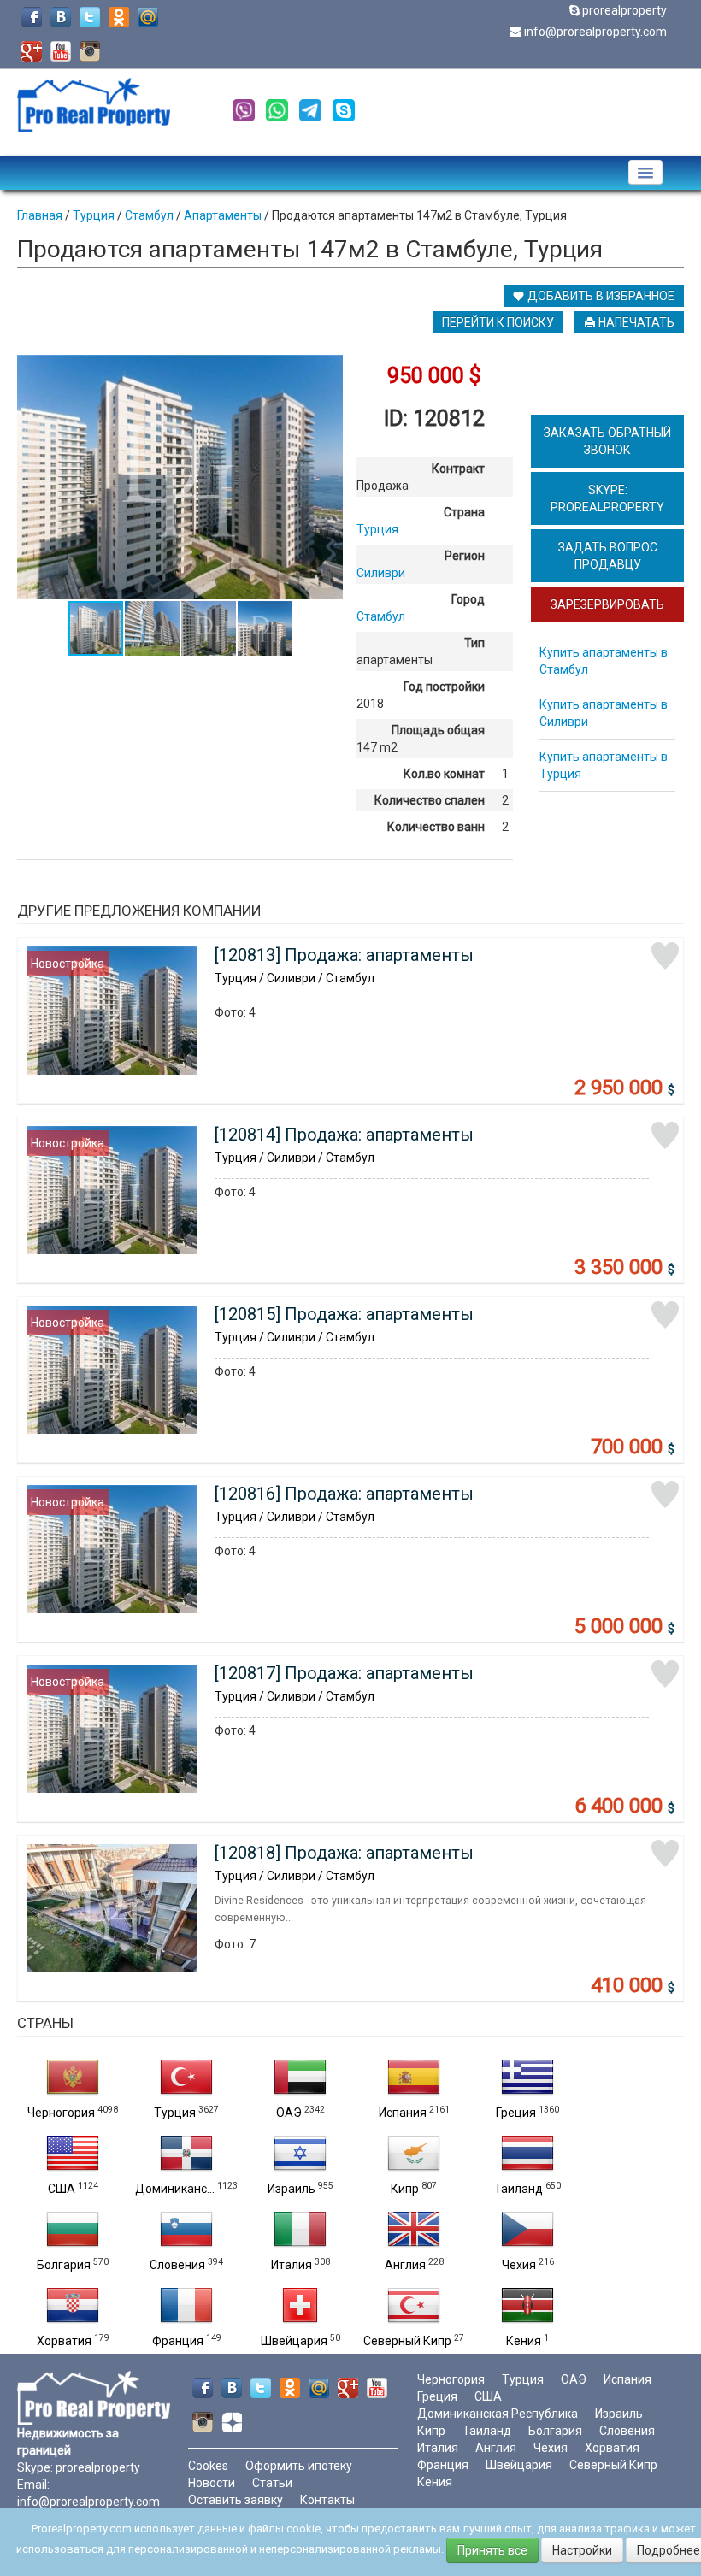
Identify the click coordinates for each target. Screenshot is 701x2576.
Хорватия (64, 2341)
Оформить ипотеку (299, 2466)
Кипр (405, 2189)
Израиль (292, 2189)
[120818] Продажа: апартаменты (344, 1853)
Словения (177, 2265)
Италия (292, 2265)
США (62, 2189)
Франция (178, 2341)
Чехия (519, 2265)
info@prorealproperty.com (595, 32)
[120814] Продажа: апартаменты (344, 1135)
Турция (175, 2113)
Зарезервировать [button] (607, 604)
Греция (516, 2113)
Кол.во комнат (444, 774)
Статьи (272, 2483)
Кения (524, 2341)
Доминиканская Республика (498, 2414)
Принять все (492, 2550)
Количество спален (430, 800)
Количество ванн (436, 827)
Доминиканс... (175, 2189)
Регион (465, 556)
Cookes (208, 2466)
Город (468, 599)
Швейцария (294, 2341)
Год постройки (444, 687)
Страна (464, 512)
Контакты (327, 2500)
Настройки (582, 2550)
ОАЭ (289, 2113)
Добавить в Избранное (600, 296)
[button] (327, 370)
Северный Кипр (407, 2341)
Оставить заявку (236, 2500)
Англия (405, 2265)
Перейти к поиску (498, 322)
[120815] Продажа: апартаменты (344, 1314)
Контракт (458, 469)
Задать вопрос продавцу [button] (608, 556)
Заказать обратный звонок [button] (607, 441)
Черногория (61, 2113)
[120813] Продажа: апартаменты (344, 955)
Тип (474, 643)
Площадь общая (438, 730)
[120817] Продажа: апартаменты (344, 1673)
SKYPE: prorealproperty (607, 498)
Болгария (64, 2265)
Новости (212, 2483)
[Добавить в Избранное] (665, 956)
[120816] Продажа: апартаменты (344, 1494)
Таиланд (518, 2189)
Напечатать (635, 322)
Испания (403, 2113)
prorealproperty (624, 10)
